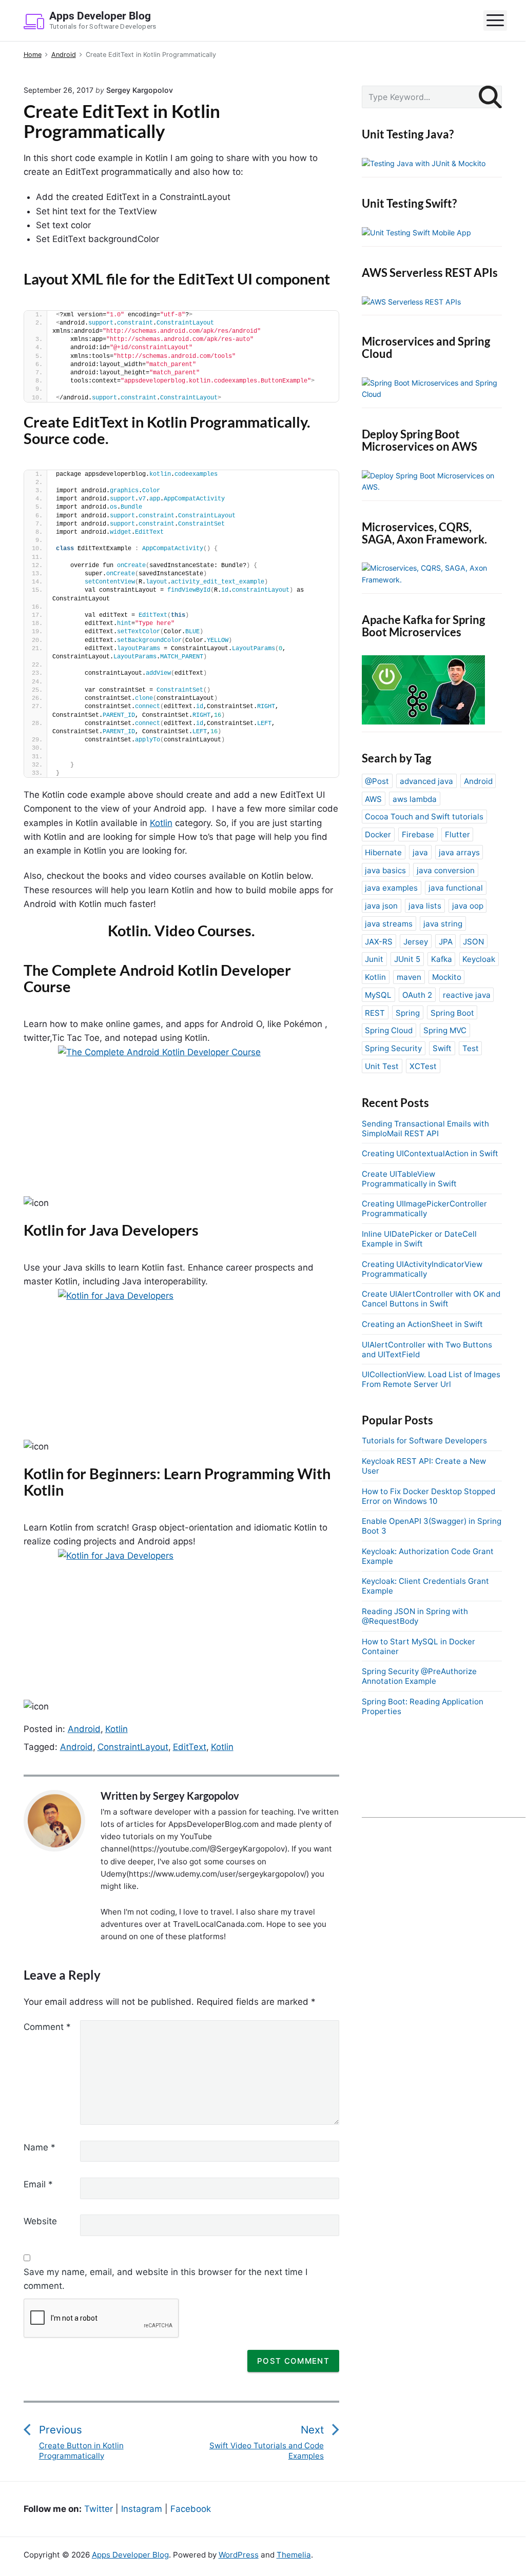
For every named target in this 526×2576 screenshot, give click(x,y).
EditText (190, 1747)
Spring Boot (452, 1013)
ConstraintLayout (133, 1747)
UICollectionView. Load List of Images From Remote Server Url (431, 1379)
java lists (425, 906)
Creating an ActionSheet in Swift (422, 1324)
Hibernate (383, 852)
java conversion (446, 870)
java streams (389, 924)
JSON (473, 942)
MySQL (378, 995)
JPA (446, 942)
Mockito (447, 977)
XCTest (423, 1066)
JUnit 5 (407, 959)
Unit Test (382, 1066)
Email (38, 2184)
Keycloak (479, 959)
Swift (442, 1048)
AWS (373, 799)
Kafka (442, 959)
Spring (408, 1013)
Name (40, 2147)
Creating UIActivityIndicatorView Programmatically (422, 1269)
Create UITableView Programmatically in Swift (409, 1179)
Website (40, 2221)
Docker (378, 834)
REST (375, 1013)
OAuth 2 (417, 995)
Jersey (416, 942)
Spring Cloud (389, 1030)
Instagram (142, 2509)
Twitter (99, 2509)
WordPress (239, 2555)
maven (409, 977)
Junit (374, 959)
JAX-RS (379, 942)
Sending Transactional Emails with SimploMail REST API (425, 1129)
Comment (47, 2027)
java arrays (459, 852)
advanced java (426, 781)
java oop (468, 906)
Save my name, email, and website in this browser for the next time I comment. (165, 2279)
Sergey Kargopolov (196, 1796)
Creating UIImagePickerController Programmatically (424, 1209)
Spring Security (393, 1048)
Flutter (457, 834)
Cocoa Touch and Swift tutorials (424, 817)
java (420, 852)
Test (471, 1048)
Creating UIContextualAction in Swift (430, 1153)
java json (381, 906)
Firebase (418, 834)
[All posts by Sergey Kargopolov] (60, 1821)
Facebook (191, 2509)
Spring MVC (445, 1030)
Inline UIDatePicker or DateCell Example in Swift (419, 1239)
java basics (385, 870)
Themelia (294, 2555)
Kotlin (161, 823)
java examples (391, 888)
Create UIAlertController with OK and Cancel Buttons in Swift (431, 1299)
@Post (377, 781)
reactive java (467, 995)
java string (443, 924)
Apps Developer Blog (130, 2555)
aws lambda (415, 799)
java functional (456, 888)
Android (84, 1729)
